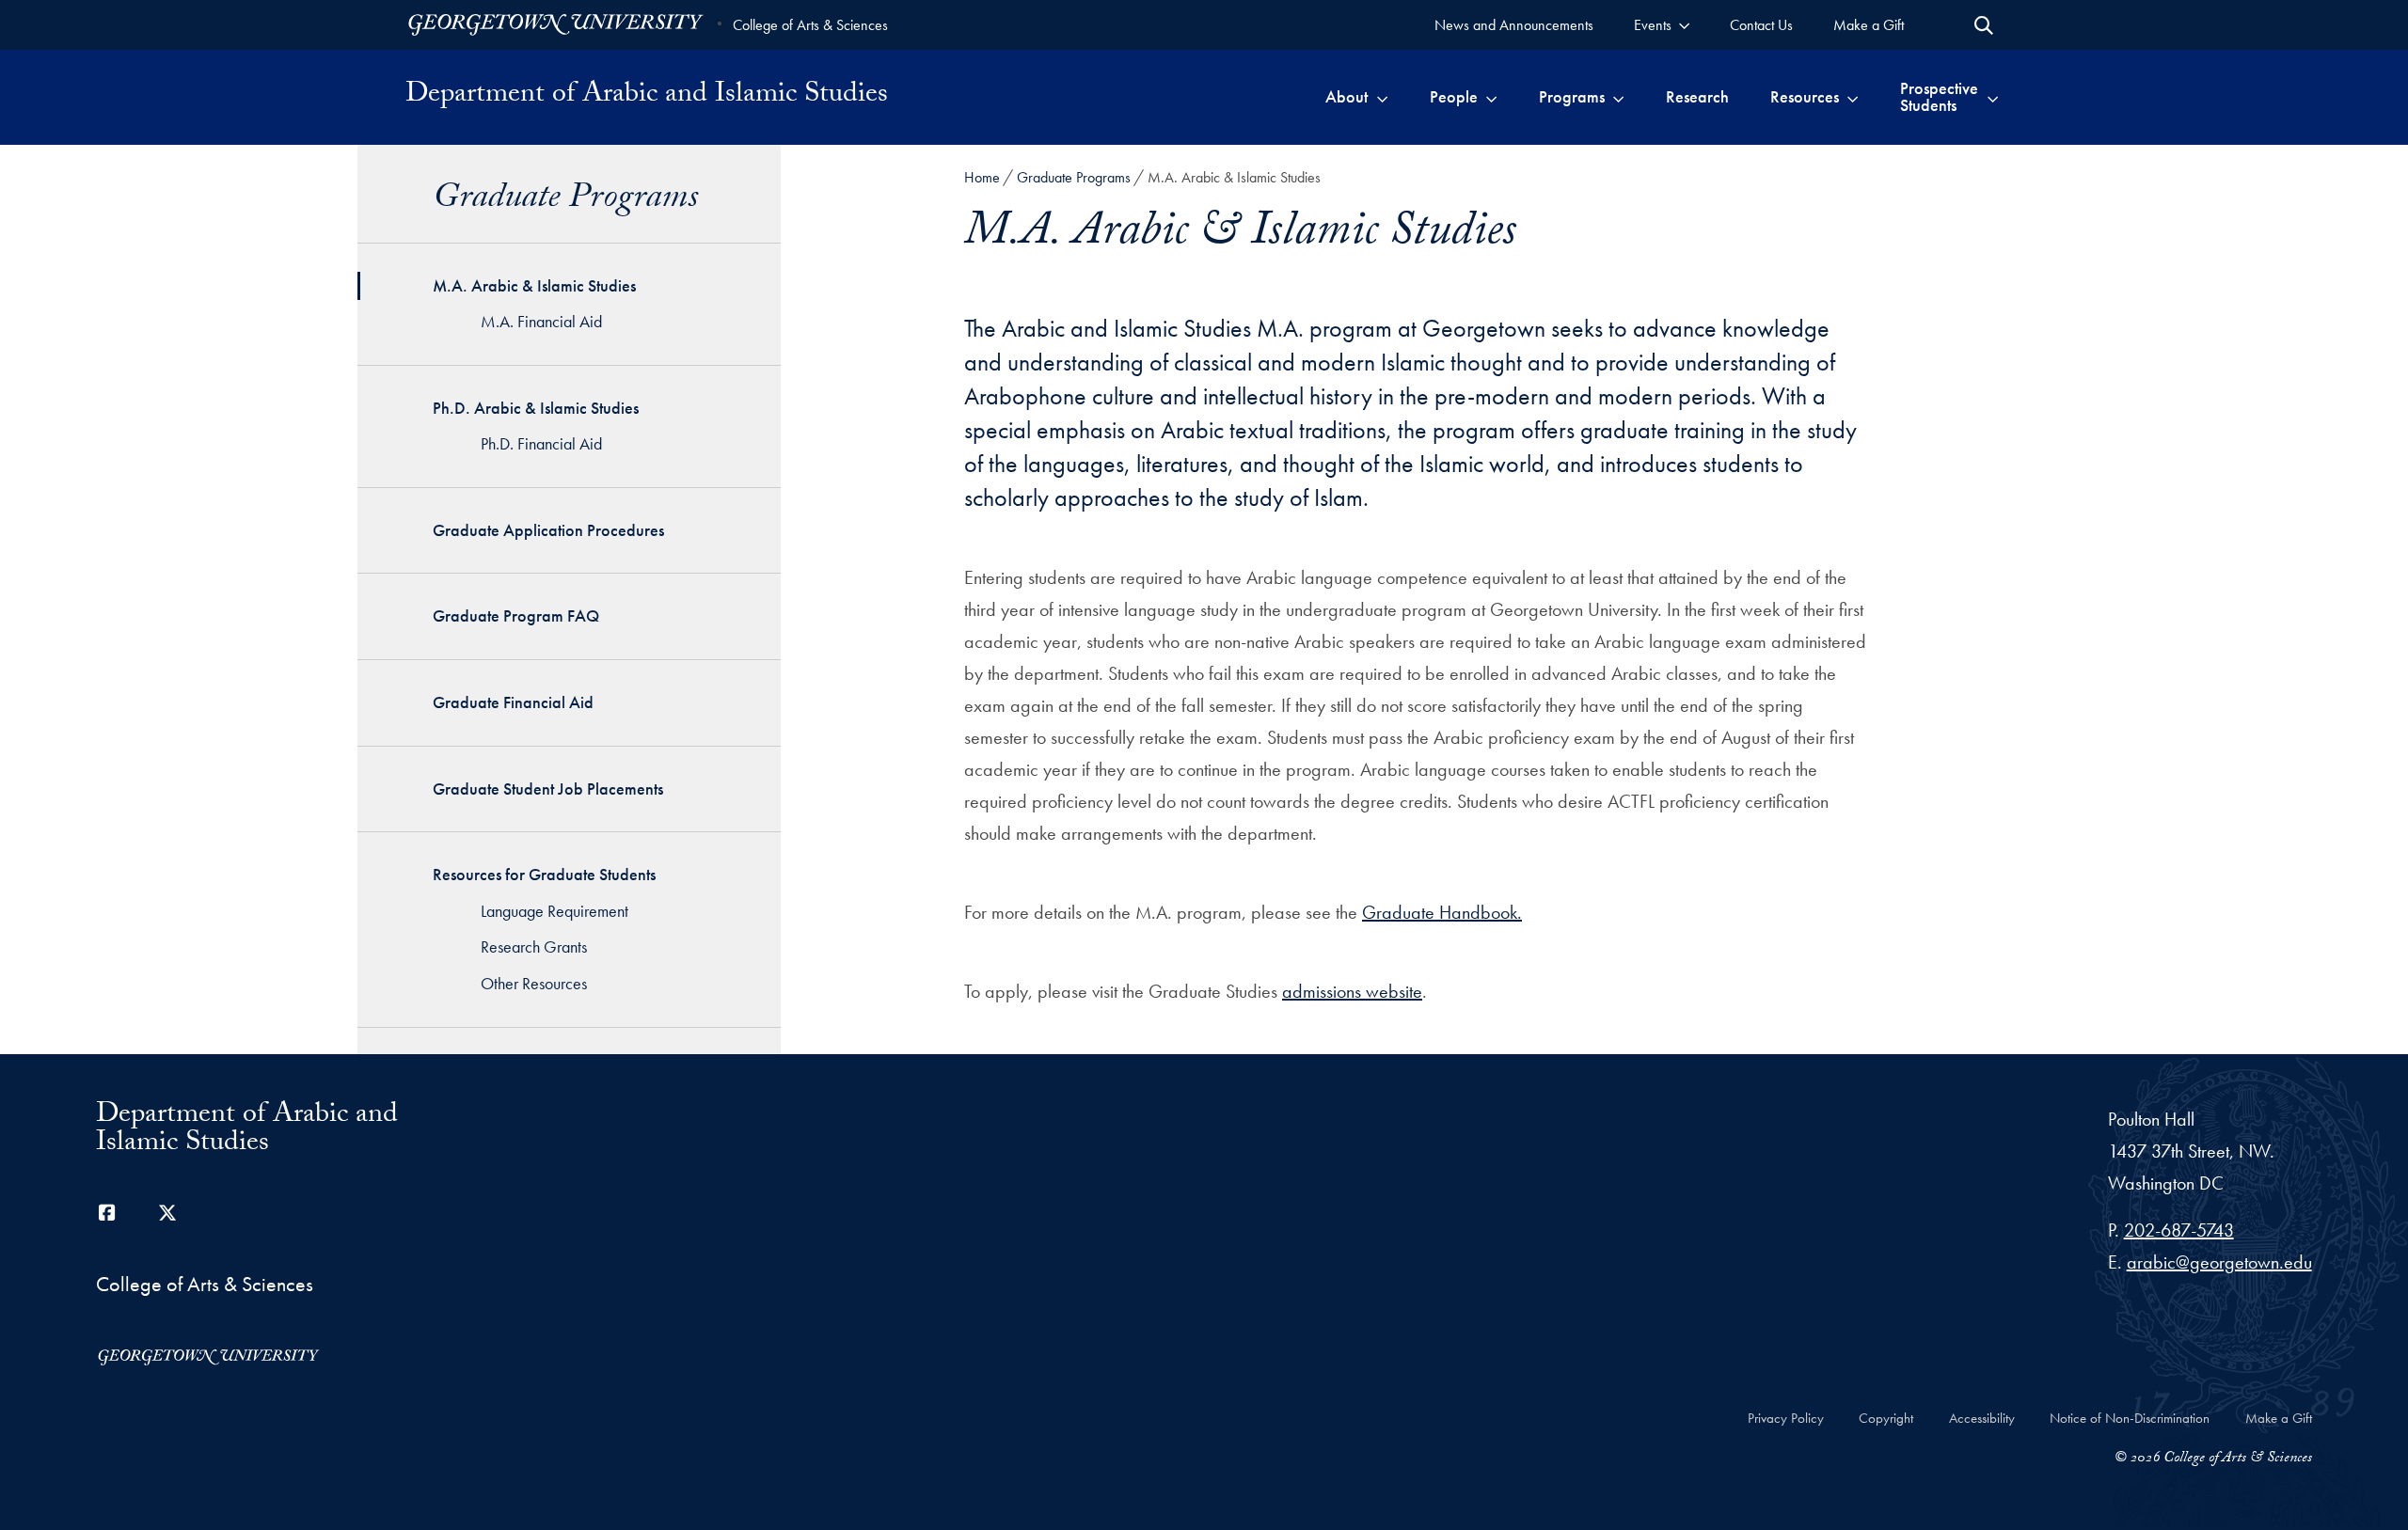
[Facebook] (107, 1213)
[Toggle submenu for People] (1491, 97)
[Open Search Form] (1984, 25)
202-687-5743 (2179, 1230)
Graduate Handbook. (1442, 912)
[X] (167, 1213)
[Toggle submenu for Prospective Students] (1993, 97)
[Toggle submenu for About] (1382, 97)
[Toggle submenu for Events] (1684, 25)
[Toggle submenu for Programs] (1618, 97)
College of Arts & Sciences (810, 25)
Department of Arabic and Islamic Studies (647, 97)
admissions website (1352, 991)
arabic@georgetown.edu (2219, 1262)
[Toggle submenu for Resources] (1853, 97)
